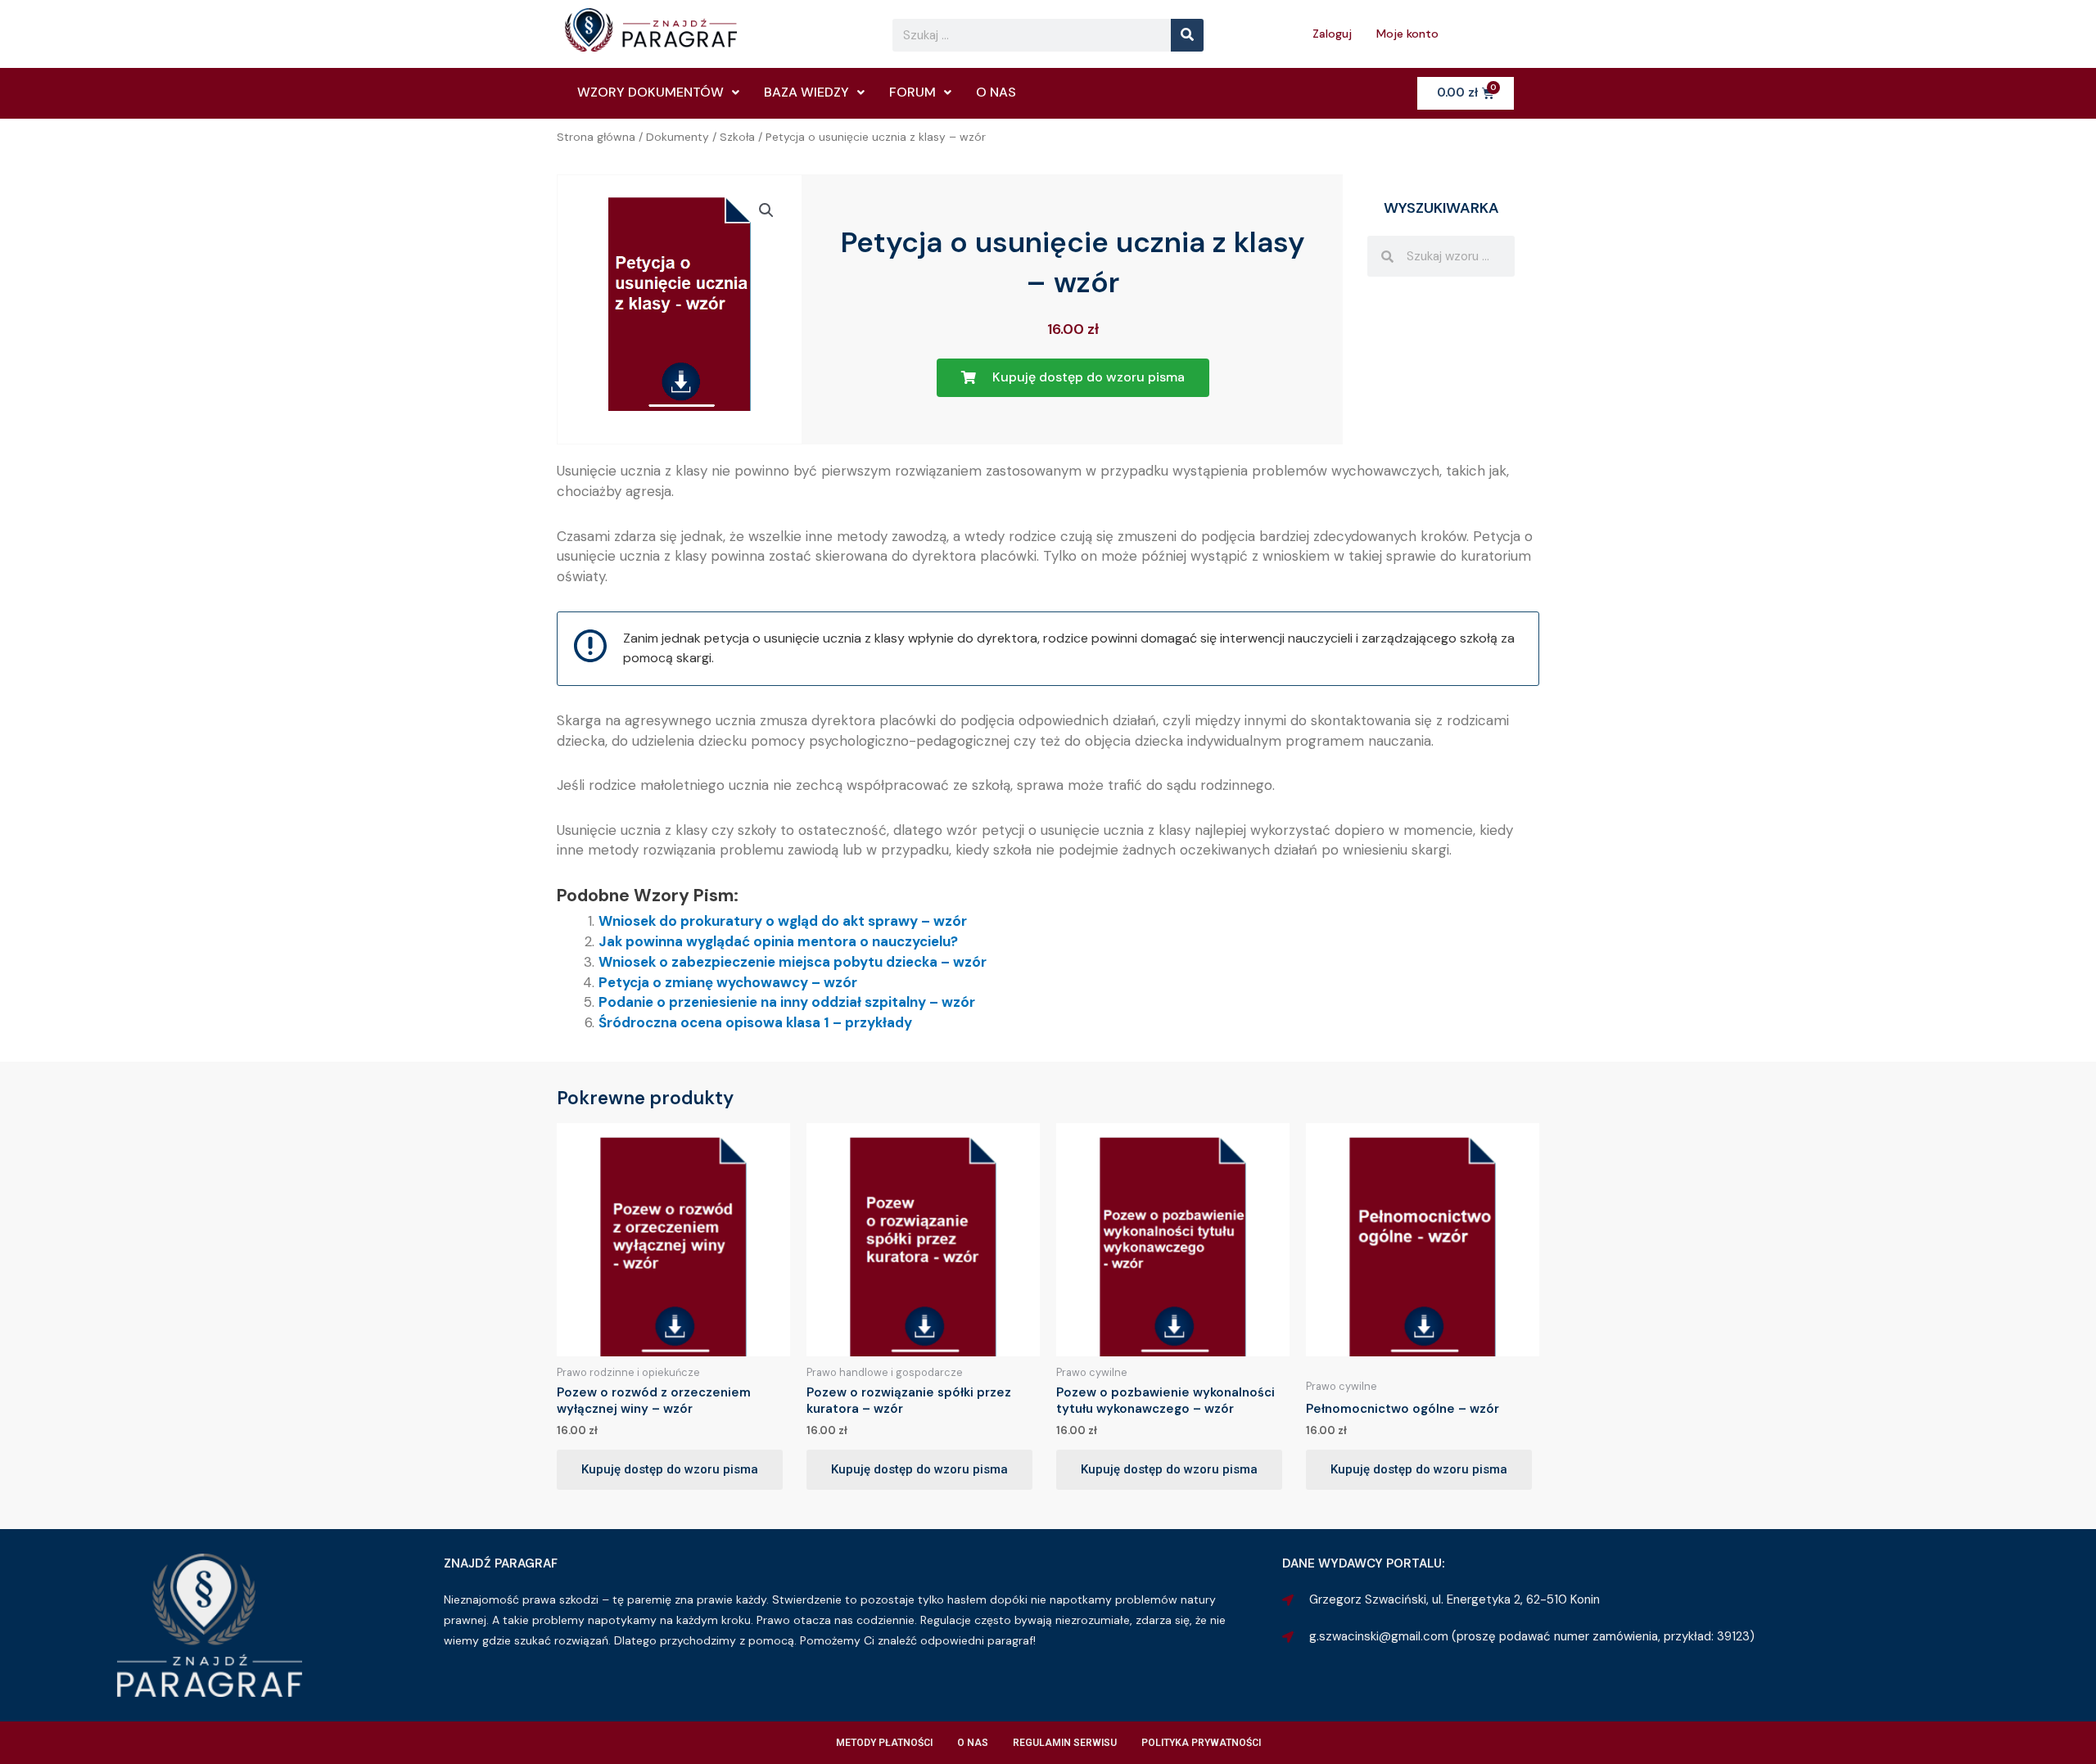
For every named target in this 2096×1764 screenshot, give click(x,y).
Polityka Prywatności (1201, 1743)
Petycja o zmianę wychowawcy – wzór (728, 982)
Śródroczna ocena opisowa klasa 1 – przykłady (755, 1022)
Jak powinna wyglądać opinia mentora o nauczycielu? (778, 941)
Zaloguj (1332, 34)
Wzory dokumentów (650, 92)
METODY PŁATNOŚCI (884, 1743)
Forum (912, 92)
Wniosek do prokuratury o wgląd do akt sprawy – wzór (783, 921)
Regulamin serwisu (1065, 1743)
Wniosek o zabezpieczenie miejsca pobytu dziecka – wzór (793, 962)
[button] (766, 210)
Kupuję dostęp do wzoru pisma (670, 1469)
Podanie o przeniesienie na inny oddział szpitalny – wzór (787, 1002)
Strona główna (596, 137)
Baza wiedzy (806, 92)
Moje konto (1407, 34)
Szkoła (737, 137)
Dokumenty (678, 137)
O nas (996, 92)
